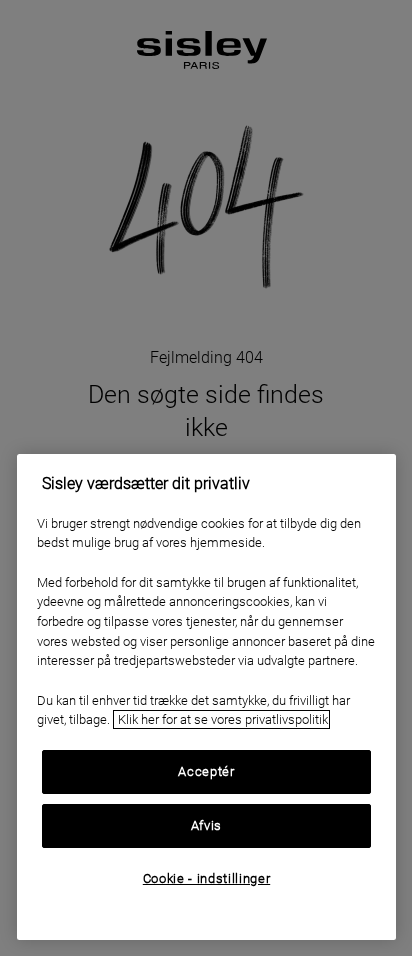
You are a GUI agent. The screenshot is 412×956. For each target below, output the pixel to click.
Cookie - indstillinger (206, 878)
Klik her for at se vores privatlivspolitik (221, 719)
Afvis (206, 825)
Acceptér (206, 771)
